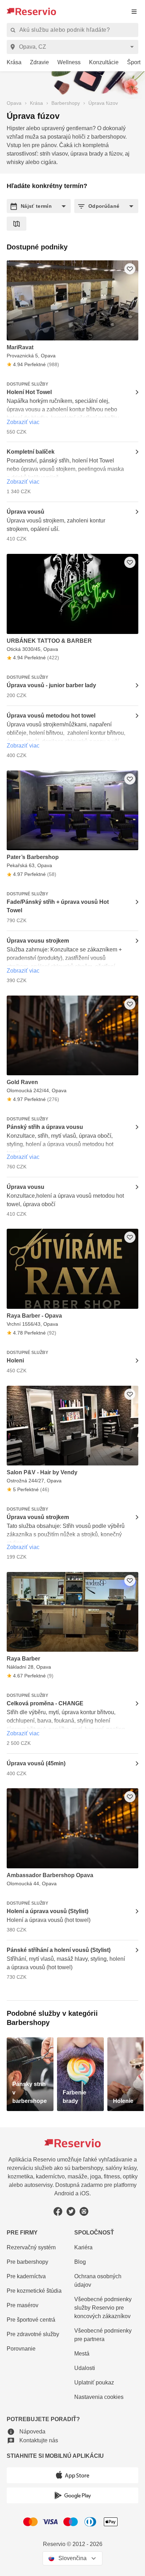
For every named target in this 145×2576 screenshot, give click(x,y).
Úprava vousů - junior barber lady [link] (51, 685)
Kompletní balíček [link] (31, 452)
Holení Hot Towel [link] (29, 392)
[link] (11, 63)
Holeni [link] (15, 1360)
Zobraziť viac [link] (23, 422)
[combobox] (74, 47)
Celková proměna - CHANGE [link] (45, 1703)
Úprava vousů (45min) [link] (36, 1763)
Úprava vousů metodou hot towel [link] (51, 716)
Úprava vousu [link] (26, 1187)
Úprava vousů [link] (26, 512)
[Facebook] (58, 2211)
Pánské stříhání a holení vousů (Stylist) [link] (59, 1950)
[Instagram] (84, 2211)
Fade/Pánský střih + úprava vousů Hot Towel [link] (58, 906)
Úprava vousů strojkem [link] (38, 1517)
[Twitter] (71, 2211)
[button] (39, 206)
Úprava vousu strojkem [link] (38, 941)
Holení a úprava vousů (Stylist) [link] (48, 1911)
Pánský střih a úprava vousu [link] (45, 1127)
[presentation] (134, 11)
